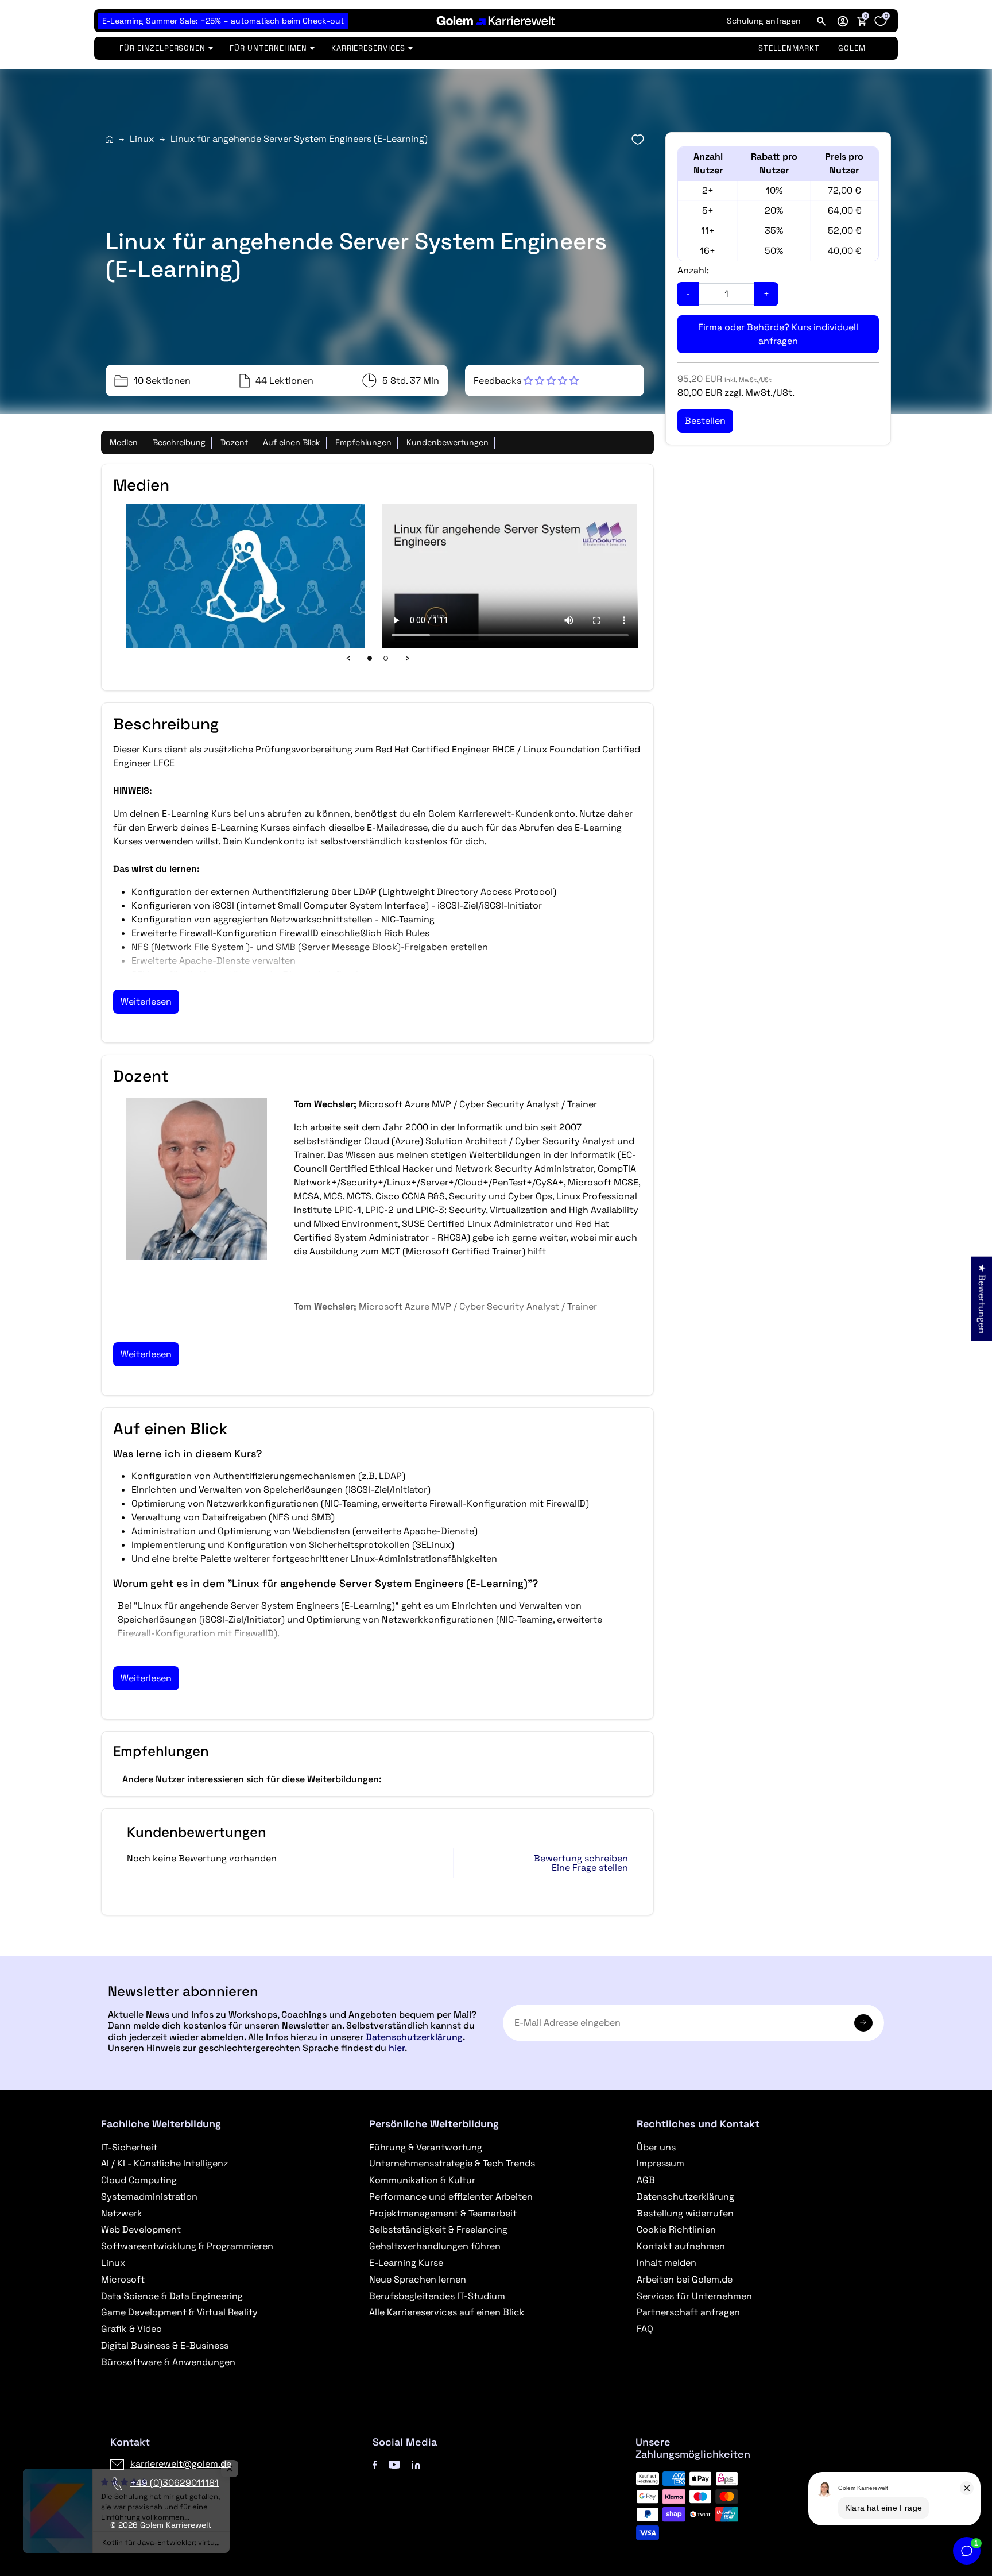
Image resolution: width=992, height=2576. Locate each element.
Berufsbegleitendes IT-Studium (437, 2296)
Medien (124, 442)
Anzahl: (693, 270)
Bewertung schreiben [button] (581, 1859)
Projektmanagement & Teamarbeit (443, 2213)
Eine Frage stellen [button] (590, 1868)
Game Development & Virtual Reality (179, 2312)
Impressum (660, 2163)
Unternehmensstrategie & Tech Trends (452, 2163)
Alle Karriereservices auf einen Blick (447, 2312)
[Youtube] (394, 2464)
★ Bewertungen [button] (982, 1298)
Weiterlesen (146, 1001)
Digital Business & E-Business (165, 2345)
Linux (142, 139)
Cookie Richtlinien (676, 2229)
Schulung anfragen (764, 21)
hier (397, 2048)
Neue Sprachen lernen (418, 2279)
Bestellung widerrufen (685, 2213)
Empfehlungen (363, 442)
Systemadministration (149, 2197)
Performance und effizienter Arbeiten (451, 2197)
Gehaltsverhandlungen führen (435, 2246)
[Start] (109, 139)
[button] (843, 21)
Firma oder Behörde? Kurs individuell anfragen (778, 334)
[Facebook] (375, 2464)
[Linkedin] (416, 2464)
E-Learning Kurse (406, 2263)
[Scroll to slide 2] (386, 658)
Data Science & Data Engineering (172, 2296)
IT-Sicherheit (129, 2147)
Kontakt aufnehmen (681, 2246)
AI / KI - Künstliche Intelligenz (164, 2163)
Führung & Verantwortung (426, 2147)
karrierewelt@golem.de (181, 2464)
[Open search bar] (821, 21)
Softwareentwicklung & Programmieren (187, 2246)
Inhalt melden (666, 2263)
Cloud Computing (139, 2180)
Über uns (656, 2147)
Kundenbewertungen (447, 442)
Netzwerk (122, 2213)
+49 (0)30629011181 (175, 2483)
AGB (646, 2180)
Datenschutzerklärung (414, 2037)
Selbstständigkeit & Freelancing (438, 2229)
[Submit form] (863, 2023)
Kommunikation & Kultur (422, 2180)
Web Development (141, 2229)
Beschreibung (179, 442)
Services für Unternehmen (694, 2296)
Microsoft (123, 2279)
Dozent (234, 442)
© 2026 (161, 2525)
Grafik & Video (131, 2329)
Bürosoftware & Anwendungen (168, 2362)
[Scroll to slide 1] (370, 658)
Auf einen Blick (292, 442)
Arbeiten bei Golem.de (685, 2279)
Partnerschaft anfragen (688, 2312)
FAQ (645, 2329)
